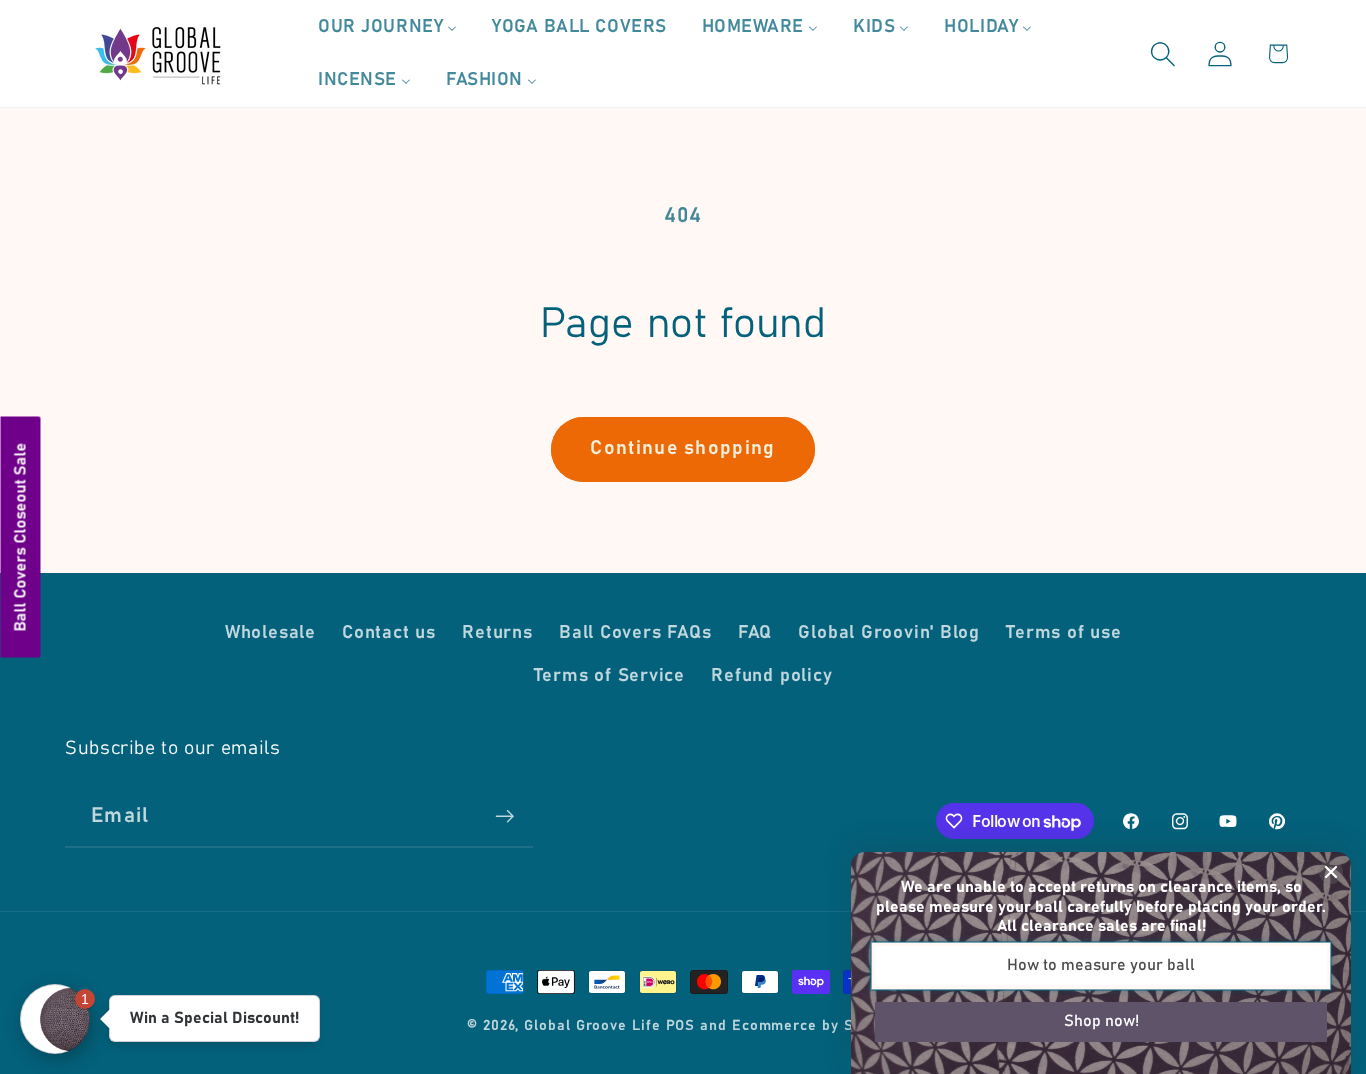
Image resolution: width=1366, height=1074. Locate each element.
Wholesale (270, 633)
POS (681, 1026)
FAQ (755, 633)
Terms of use (1063, 633)
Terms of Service (609, 676)
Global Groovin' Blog (889, 633)
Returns (497, 633)
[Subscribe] (504, 816)
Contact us (389, 633)
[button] (1163, 53)
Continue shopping (682, 448)
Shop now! (1101, 1021)
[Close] (1331, 872)
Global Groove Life (592, 1026)
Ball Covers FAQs (635, 633)
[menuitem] (388, 27)
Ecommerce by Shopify (815, 1026)
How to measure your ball (1101, 965)
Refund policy (771, 676)
